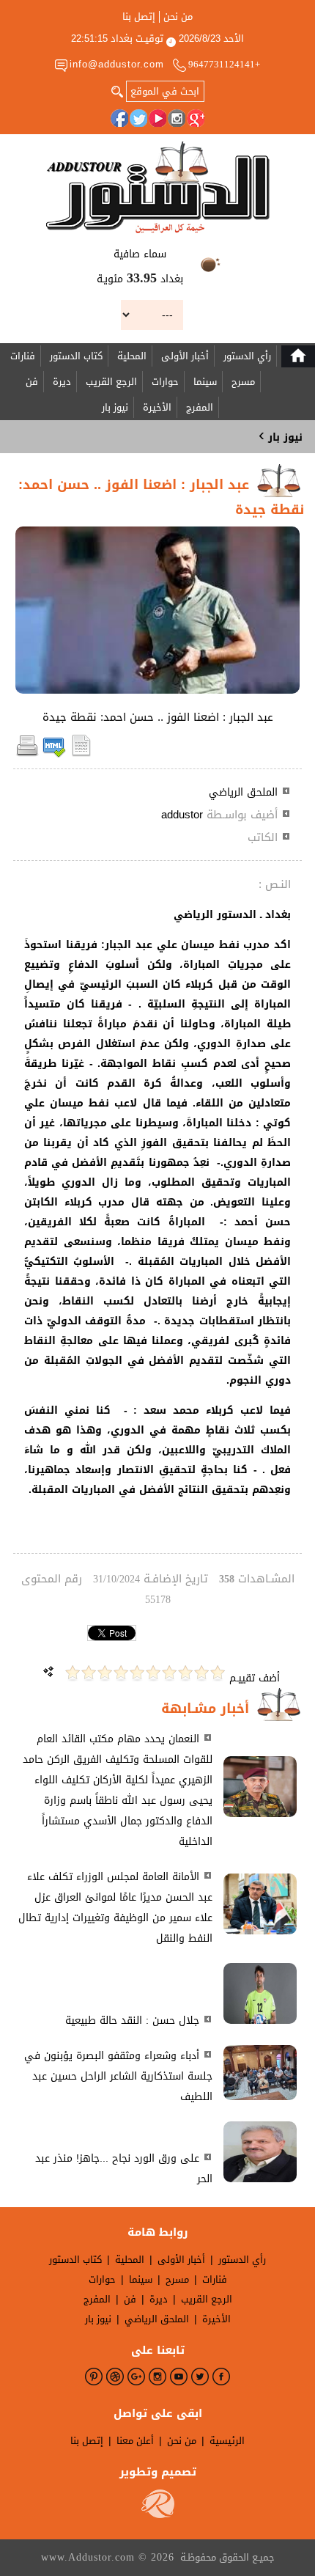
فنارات (23, 356)
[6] (137, 1673)
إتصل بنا (139, 17)
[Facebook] (119, 118)
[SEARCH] (117, 90)
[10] (73, 1673)
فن (32, 382)
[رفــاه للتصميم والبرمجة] (158, 2515)
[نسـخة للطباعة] (27, 754)
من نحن (178, 17)
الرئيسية (227, 2441)
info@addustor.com (117, 64)
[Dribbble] (115, 2377)
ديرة (62, 382)
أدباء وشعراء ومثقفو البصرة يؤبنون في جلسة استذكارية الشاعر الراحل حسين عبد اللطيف (118, 2076)
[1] (218, 1673)
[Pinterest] (94, 2377)
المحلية (132, 356)
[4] (169, 1673)
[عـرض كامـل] (260, 1814)
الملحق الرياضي (243, 792)
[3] (185, 1673)
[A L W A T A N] (158, 187)
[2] (201, 1673)
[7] (121, 1673)
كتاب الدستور (76, 356)
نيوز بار (115, 407)
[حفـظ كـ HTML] (54, 754)
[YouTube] (157, 118)
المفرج (200, 407)
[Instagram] (177, 118)
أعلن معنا (135, 2441)
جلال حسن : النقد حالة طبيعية (132, 2021)
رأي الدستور (247, 356)
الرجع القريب (111, 382)
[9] (89, 1673)
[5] (153, 1673)
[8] (105, 1673)
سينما (205, 382)
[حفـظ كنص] (81, 754)
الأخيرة (157, 407)
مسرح (243, 382)
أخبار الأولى (185, 356)
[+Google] (196, 118)
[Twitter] (138, 118)
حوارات (165, 382)
